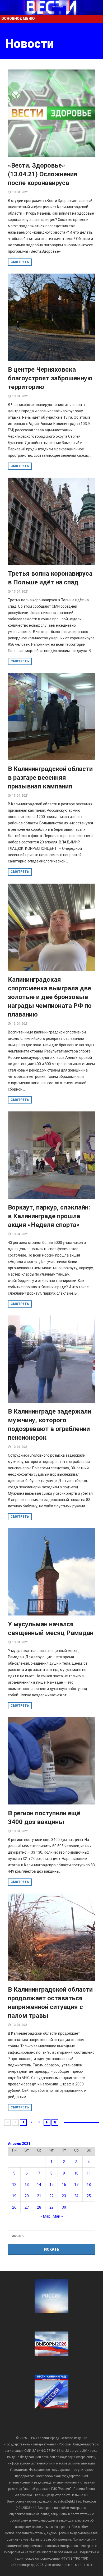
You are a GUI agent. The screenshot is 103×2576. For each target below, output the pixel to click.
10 (76, 2173)
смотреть (20, 262)
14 (39, 2185)
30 (64, 2207)
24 (76, 2196)
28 (39, 2207)
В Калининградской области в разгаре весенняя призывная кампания (50, 778)
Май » (58, 2216)
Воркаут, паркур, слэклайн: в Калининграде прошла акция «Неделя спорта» (49, 1216)
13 (27, 2185)
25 (89, 2196)
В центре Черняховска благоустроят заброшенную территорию (50, 378)
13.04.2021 (20, 192)
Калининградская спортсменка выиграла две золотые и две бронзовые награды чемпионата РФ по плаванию (50, 997)
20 (27, 2196)
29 (51, 2207)
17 (76, 2185)
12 (14, 2185)
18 (89, 2185)
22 (51, 2196)
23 (64, 2196)
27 (27, 2207)
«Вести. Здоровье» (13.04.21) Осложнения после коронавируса (43, 174)
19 (14, 2196)
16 (64, 2185)
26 (14, 2207)
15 (51, 2185)
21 (39, 2196)
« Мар (45, 2216)
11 (89, 2173)
